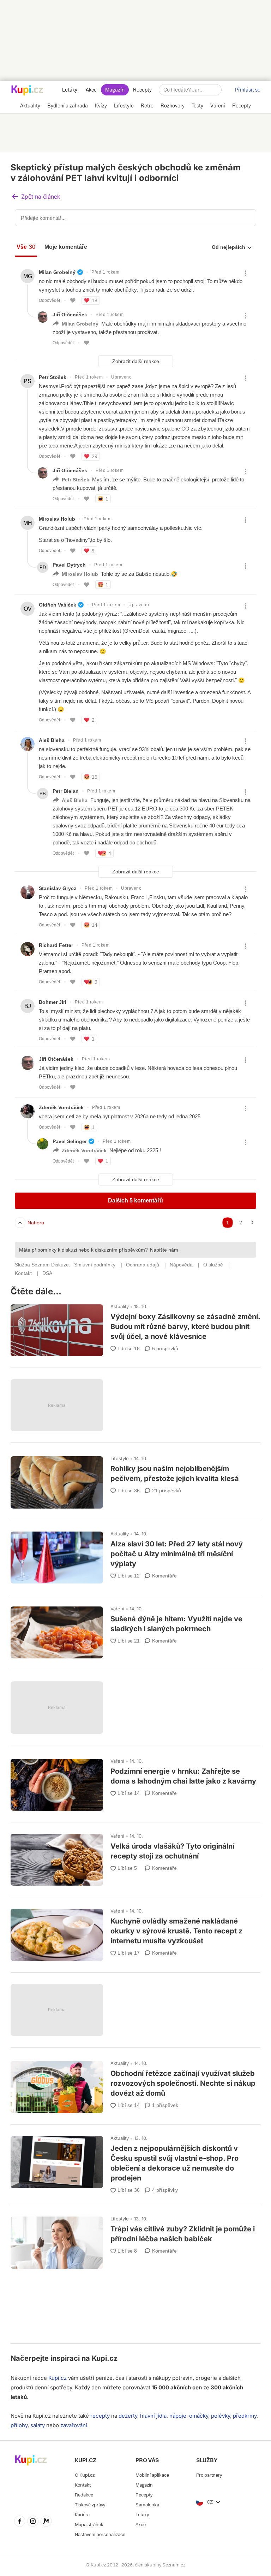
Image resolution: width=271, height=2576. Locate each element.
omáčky (199, 2416)
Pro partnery (209, 2475)
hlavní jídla (153, 2416)
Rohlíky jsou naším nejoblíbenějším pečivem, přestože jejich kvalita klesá (135, 1479)
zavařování (74, 2425)
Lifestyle (120, 1458)
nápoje (178, 2416)
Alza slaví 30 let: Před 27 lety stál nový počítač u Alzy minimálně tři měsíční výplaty (135, 1554)
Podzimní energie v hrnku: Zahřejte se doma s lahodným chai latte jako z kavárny (135, 1782)
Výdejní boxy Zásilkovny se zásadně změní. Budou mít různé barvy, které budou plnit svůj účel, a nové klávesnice (135, 1327)
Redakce (84, 2495)
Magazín (115, 90)
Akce (91, 90)
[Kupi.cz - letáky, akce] (27, 91)
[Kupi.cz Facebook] (20, 2522)
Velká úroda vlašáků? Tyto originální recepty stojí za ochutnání (135, 1857)
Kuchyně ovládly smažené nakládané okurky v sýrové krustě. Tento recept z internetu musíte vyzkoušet (135, 1931)
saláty (38, 2425)
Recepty (142, 90)
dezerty (128, 2416)
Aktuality (120, 1306)
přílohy (19, 2425)
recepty (100, 2416)
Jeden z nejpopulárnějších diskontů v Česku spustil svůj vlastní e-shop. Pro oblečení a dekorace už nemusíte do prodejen (135, 2162)
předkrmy (245, 2416)
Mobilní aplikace (152, 2475)
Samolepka (147, 2505)
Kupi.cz (105, 2358)
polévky (221, 2416)
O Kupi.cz (85, 2475)
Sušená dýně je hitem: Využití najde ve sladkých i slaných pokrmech (135, 1629)
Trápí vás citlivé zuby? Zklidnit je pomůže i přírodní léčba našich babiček (135, 2239)
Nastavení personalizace (100, 2534)
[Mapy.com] (46, 2522)
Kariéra (82, 2515)
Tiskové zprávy (90, 2505)
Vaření (117, 1609)
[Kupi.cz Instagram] (33, 2522)
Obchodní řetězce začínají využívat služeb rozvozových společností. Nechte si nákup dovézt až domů (135, 2084)
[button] (36, 197)
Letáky (70, 90)
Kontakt (83, 2485)
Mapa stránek (89, 2525)
